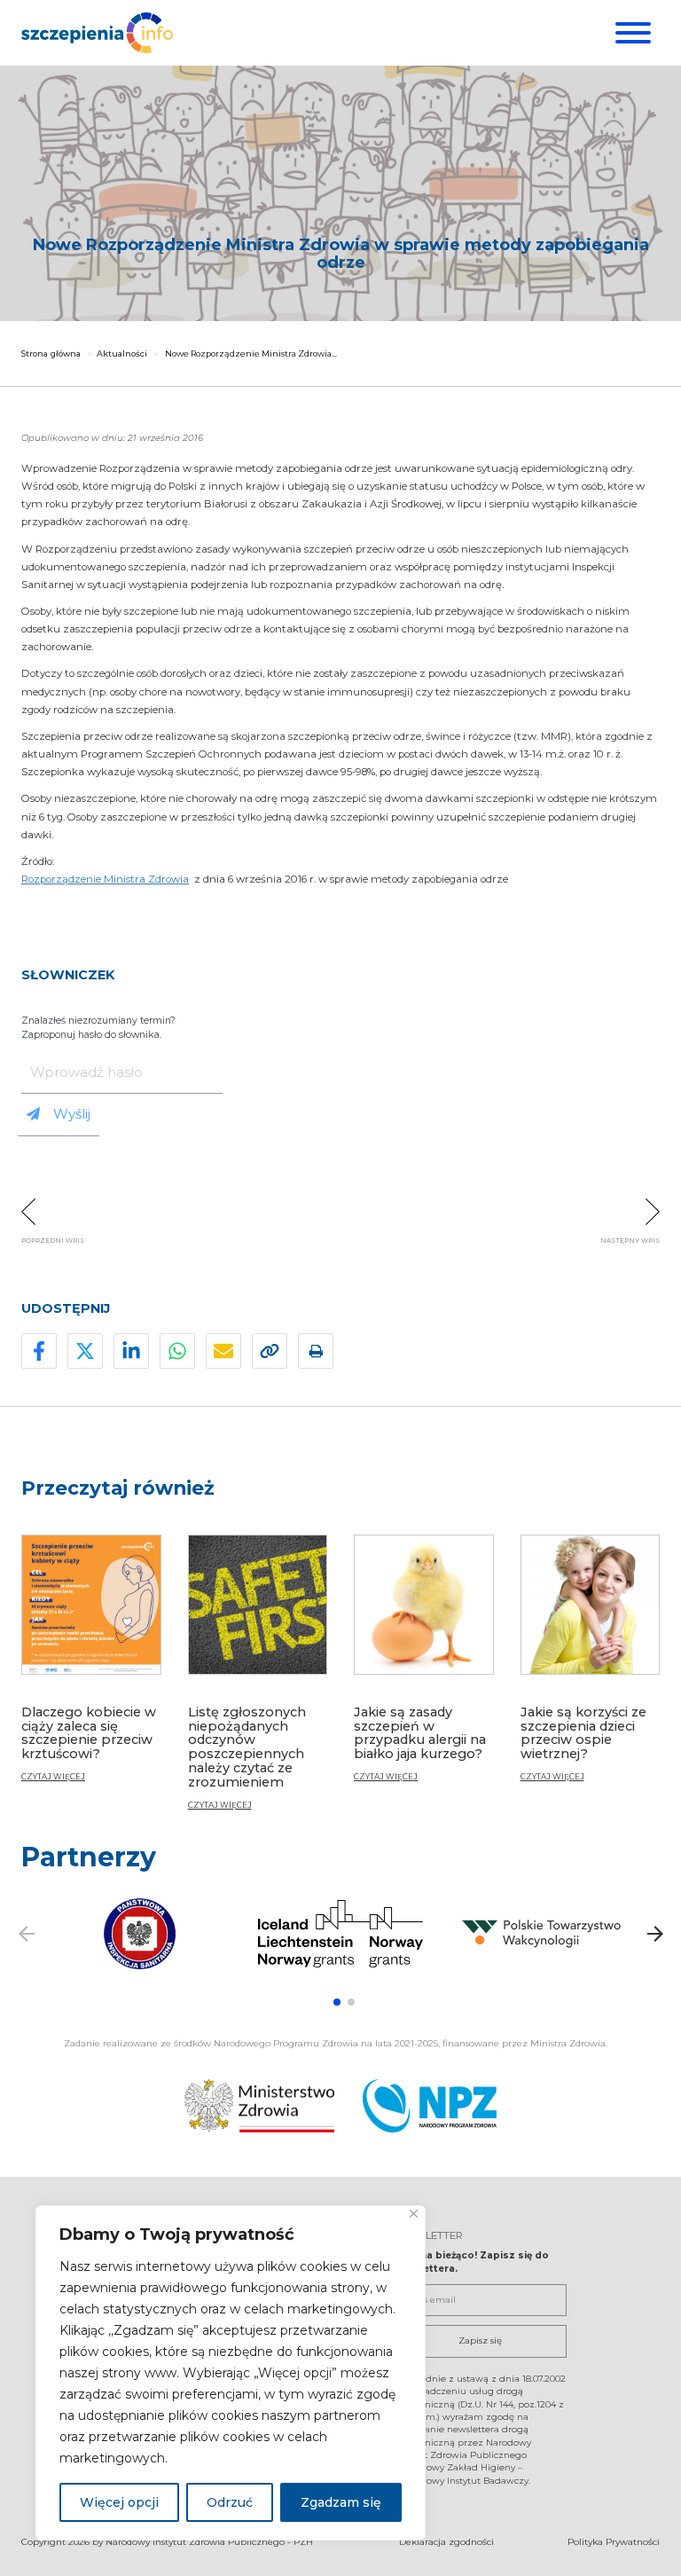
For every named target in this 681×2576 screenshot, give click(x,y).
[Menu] (631, 33)
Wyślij (72, 1114)
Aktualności (122, 353)
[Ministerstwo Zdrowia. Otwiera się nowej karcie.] (259, 2106)
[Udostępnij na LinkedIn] (131, 1351)
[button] (337, 2002)
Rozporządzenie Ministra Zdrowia (105, 879)
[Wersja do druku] (316, 1351)
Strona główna (51, 353)
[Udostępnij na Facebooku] (39, 1351)
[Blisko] (414, 2214)
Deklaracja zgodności (446, 2542)
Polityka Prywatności (614, 2542)
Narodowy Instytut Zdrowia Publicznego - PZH (209, 2542)
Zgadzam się (341, 2502)
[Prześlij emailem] (223, 1351)
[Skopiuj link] (270, 1351)
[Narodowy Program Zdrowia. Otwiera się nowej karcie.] (430, 2106)
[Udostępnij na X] (85, 1351)
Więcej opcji (119, 2502)
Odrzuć (230, 2502)
